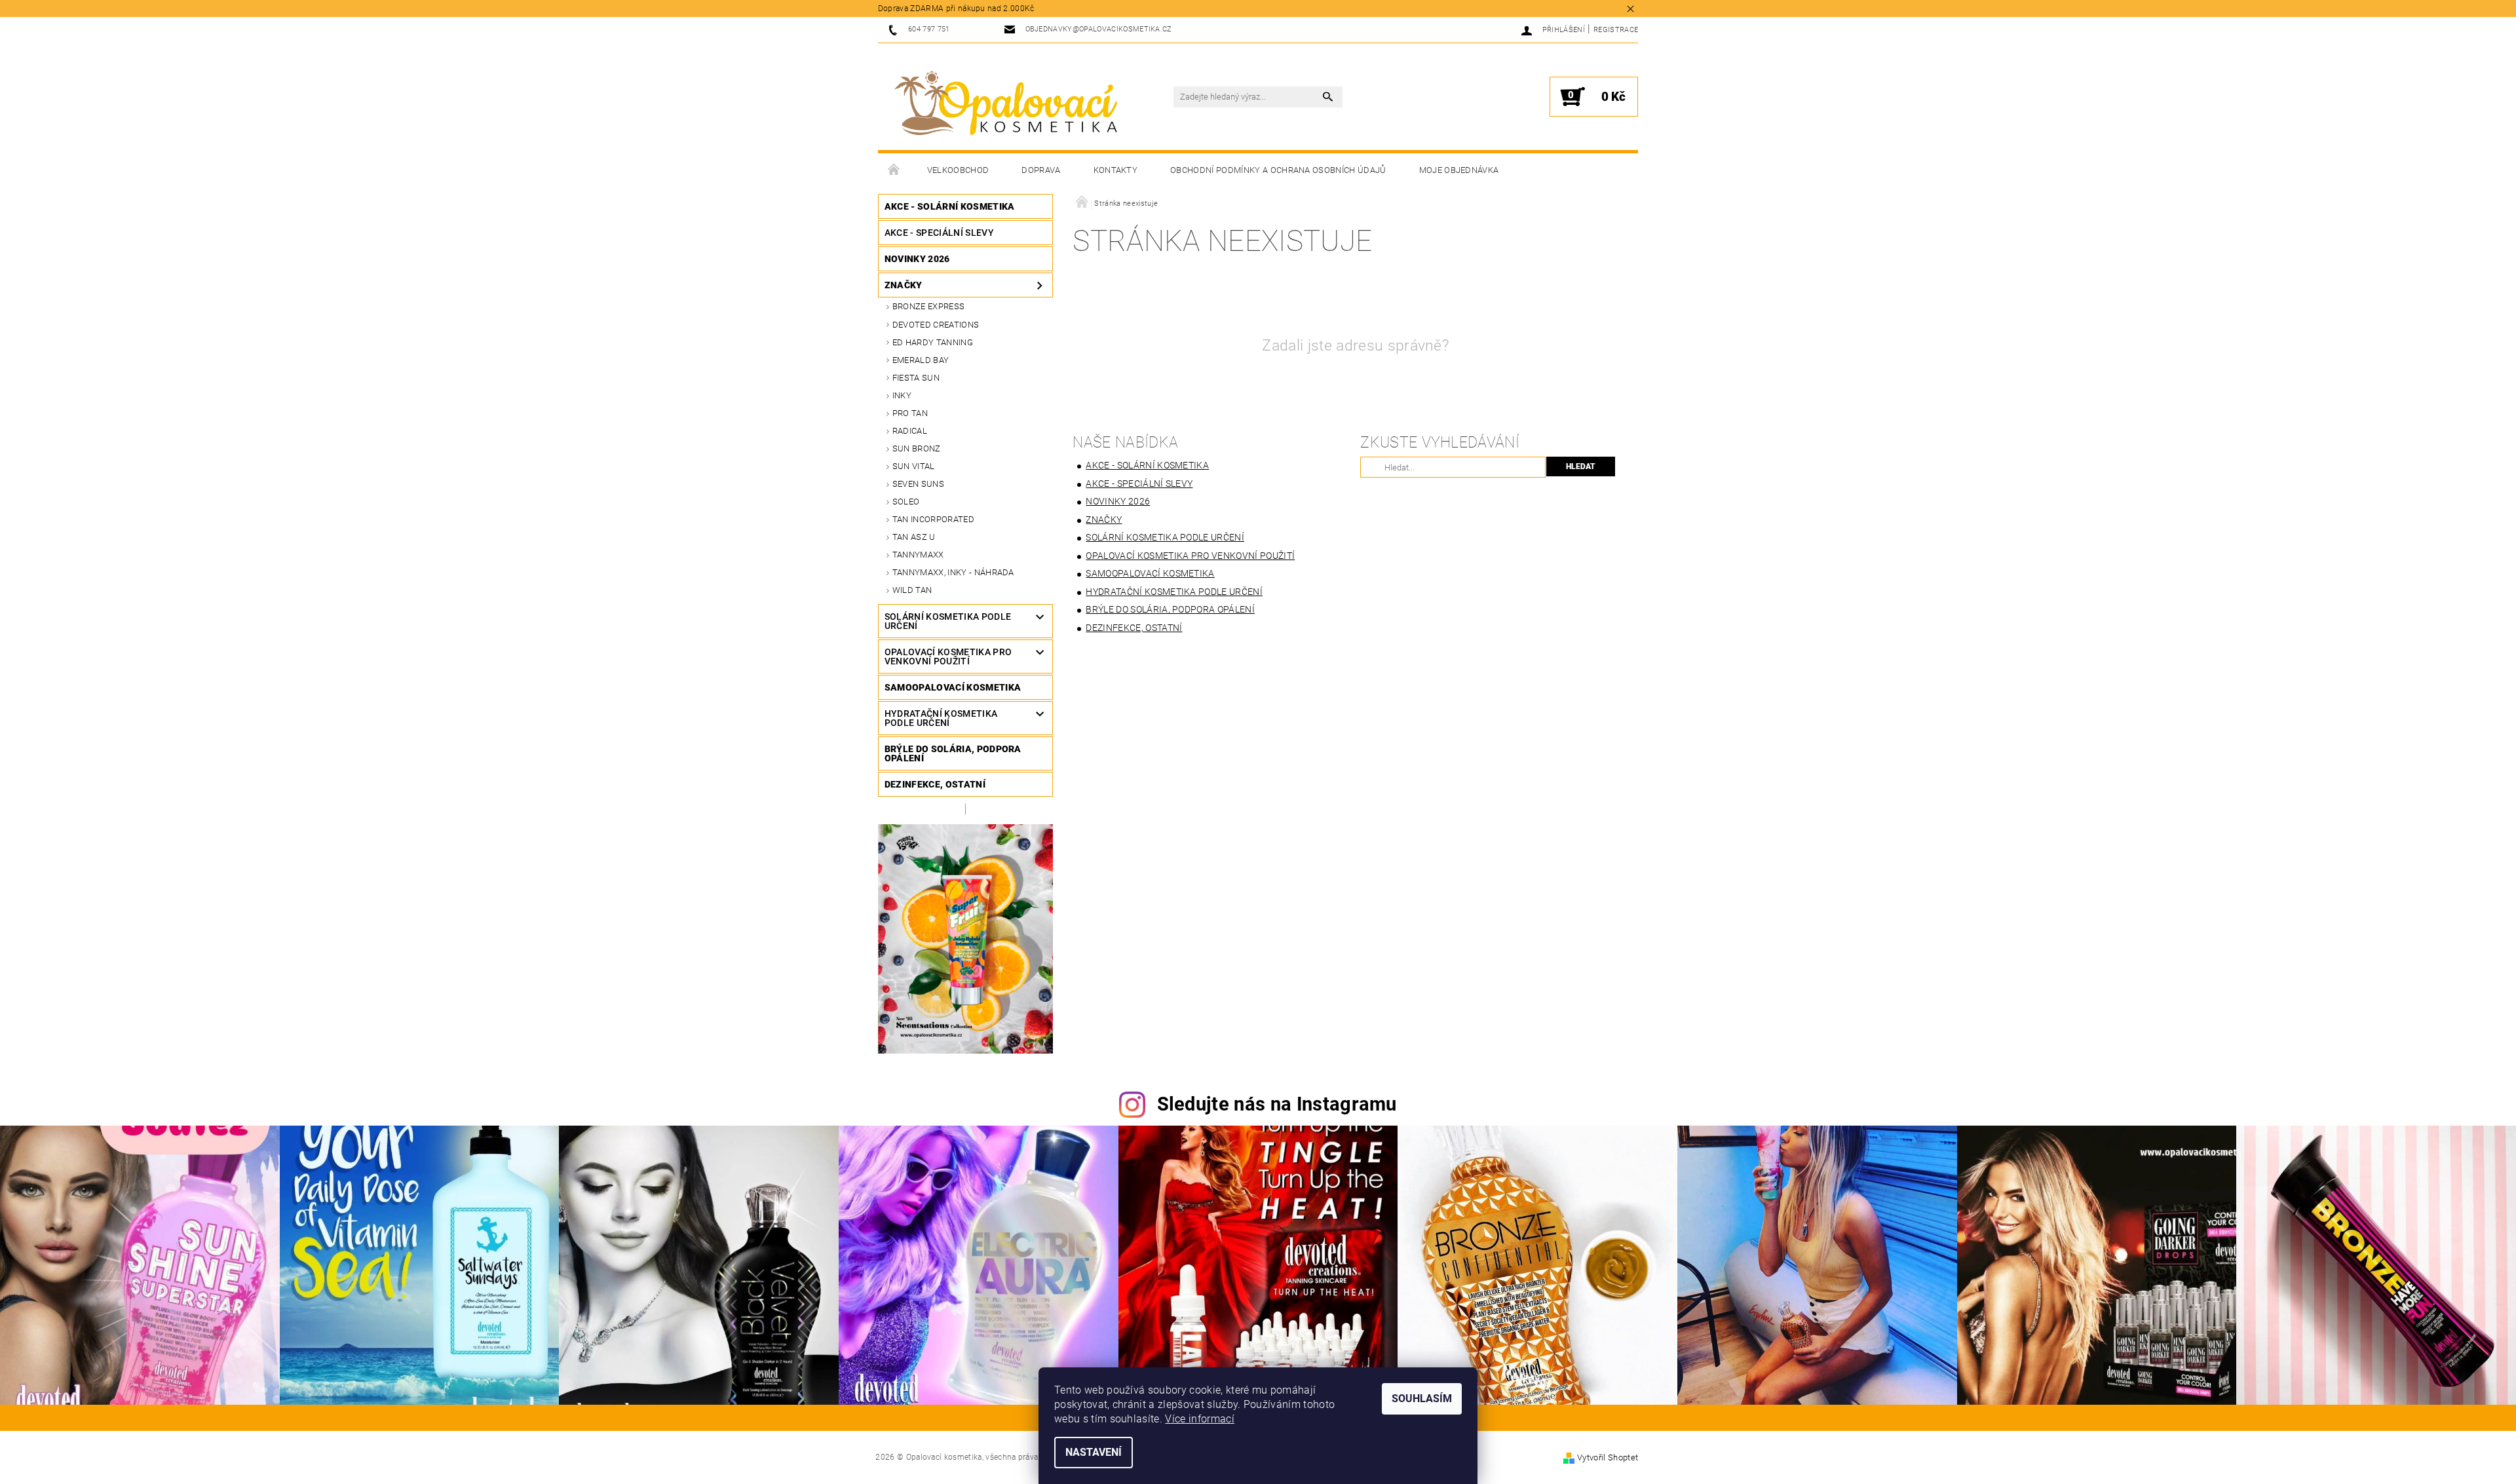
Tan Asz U (914, 537)
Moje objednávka (1459, 170)
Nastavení (1094, 1452)
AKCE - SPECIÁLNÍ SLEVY (939, 233)
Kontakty (1116, 170)
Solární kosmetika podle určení (948, 621)
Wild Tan (912, 590)
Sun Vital (914, 466)
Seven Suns (918, 484)
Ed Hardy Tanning (933, 342)
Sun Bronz (917, 448)
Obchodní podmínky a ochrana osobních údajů (1278, 170)
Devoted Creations (936, 325)
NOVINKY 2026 (917, 259)
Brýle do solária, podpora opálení (953, 753)
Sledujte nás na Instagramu (1277, 1104)
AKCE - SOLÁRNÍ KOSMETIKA (950, 206)
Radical (910, 431)
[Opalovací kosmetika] (1006, 104)
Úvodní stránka (894, 170)
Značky (904, 285)
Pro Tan (910, 413)
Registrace (1616, 30)
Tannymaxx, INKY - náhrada (953, 572)
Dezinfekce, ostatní (935, 784)
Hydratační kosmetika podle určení (941, 718)
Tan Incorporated (933, 519)
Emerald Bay (921, 360)
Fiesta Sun (916, 378)
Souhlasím (1422, 1398)
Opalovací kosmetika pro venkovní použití (948, 656)
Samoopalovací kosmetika (953, 687)
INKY (902, 395)
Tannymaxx (918, 555)
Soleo (906, 502)
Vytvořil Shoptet (1608, 1457)
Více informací (1199, 1419)
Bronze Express (928, 306)
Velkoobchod (958, 170)
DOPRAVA (1041, 170)
